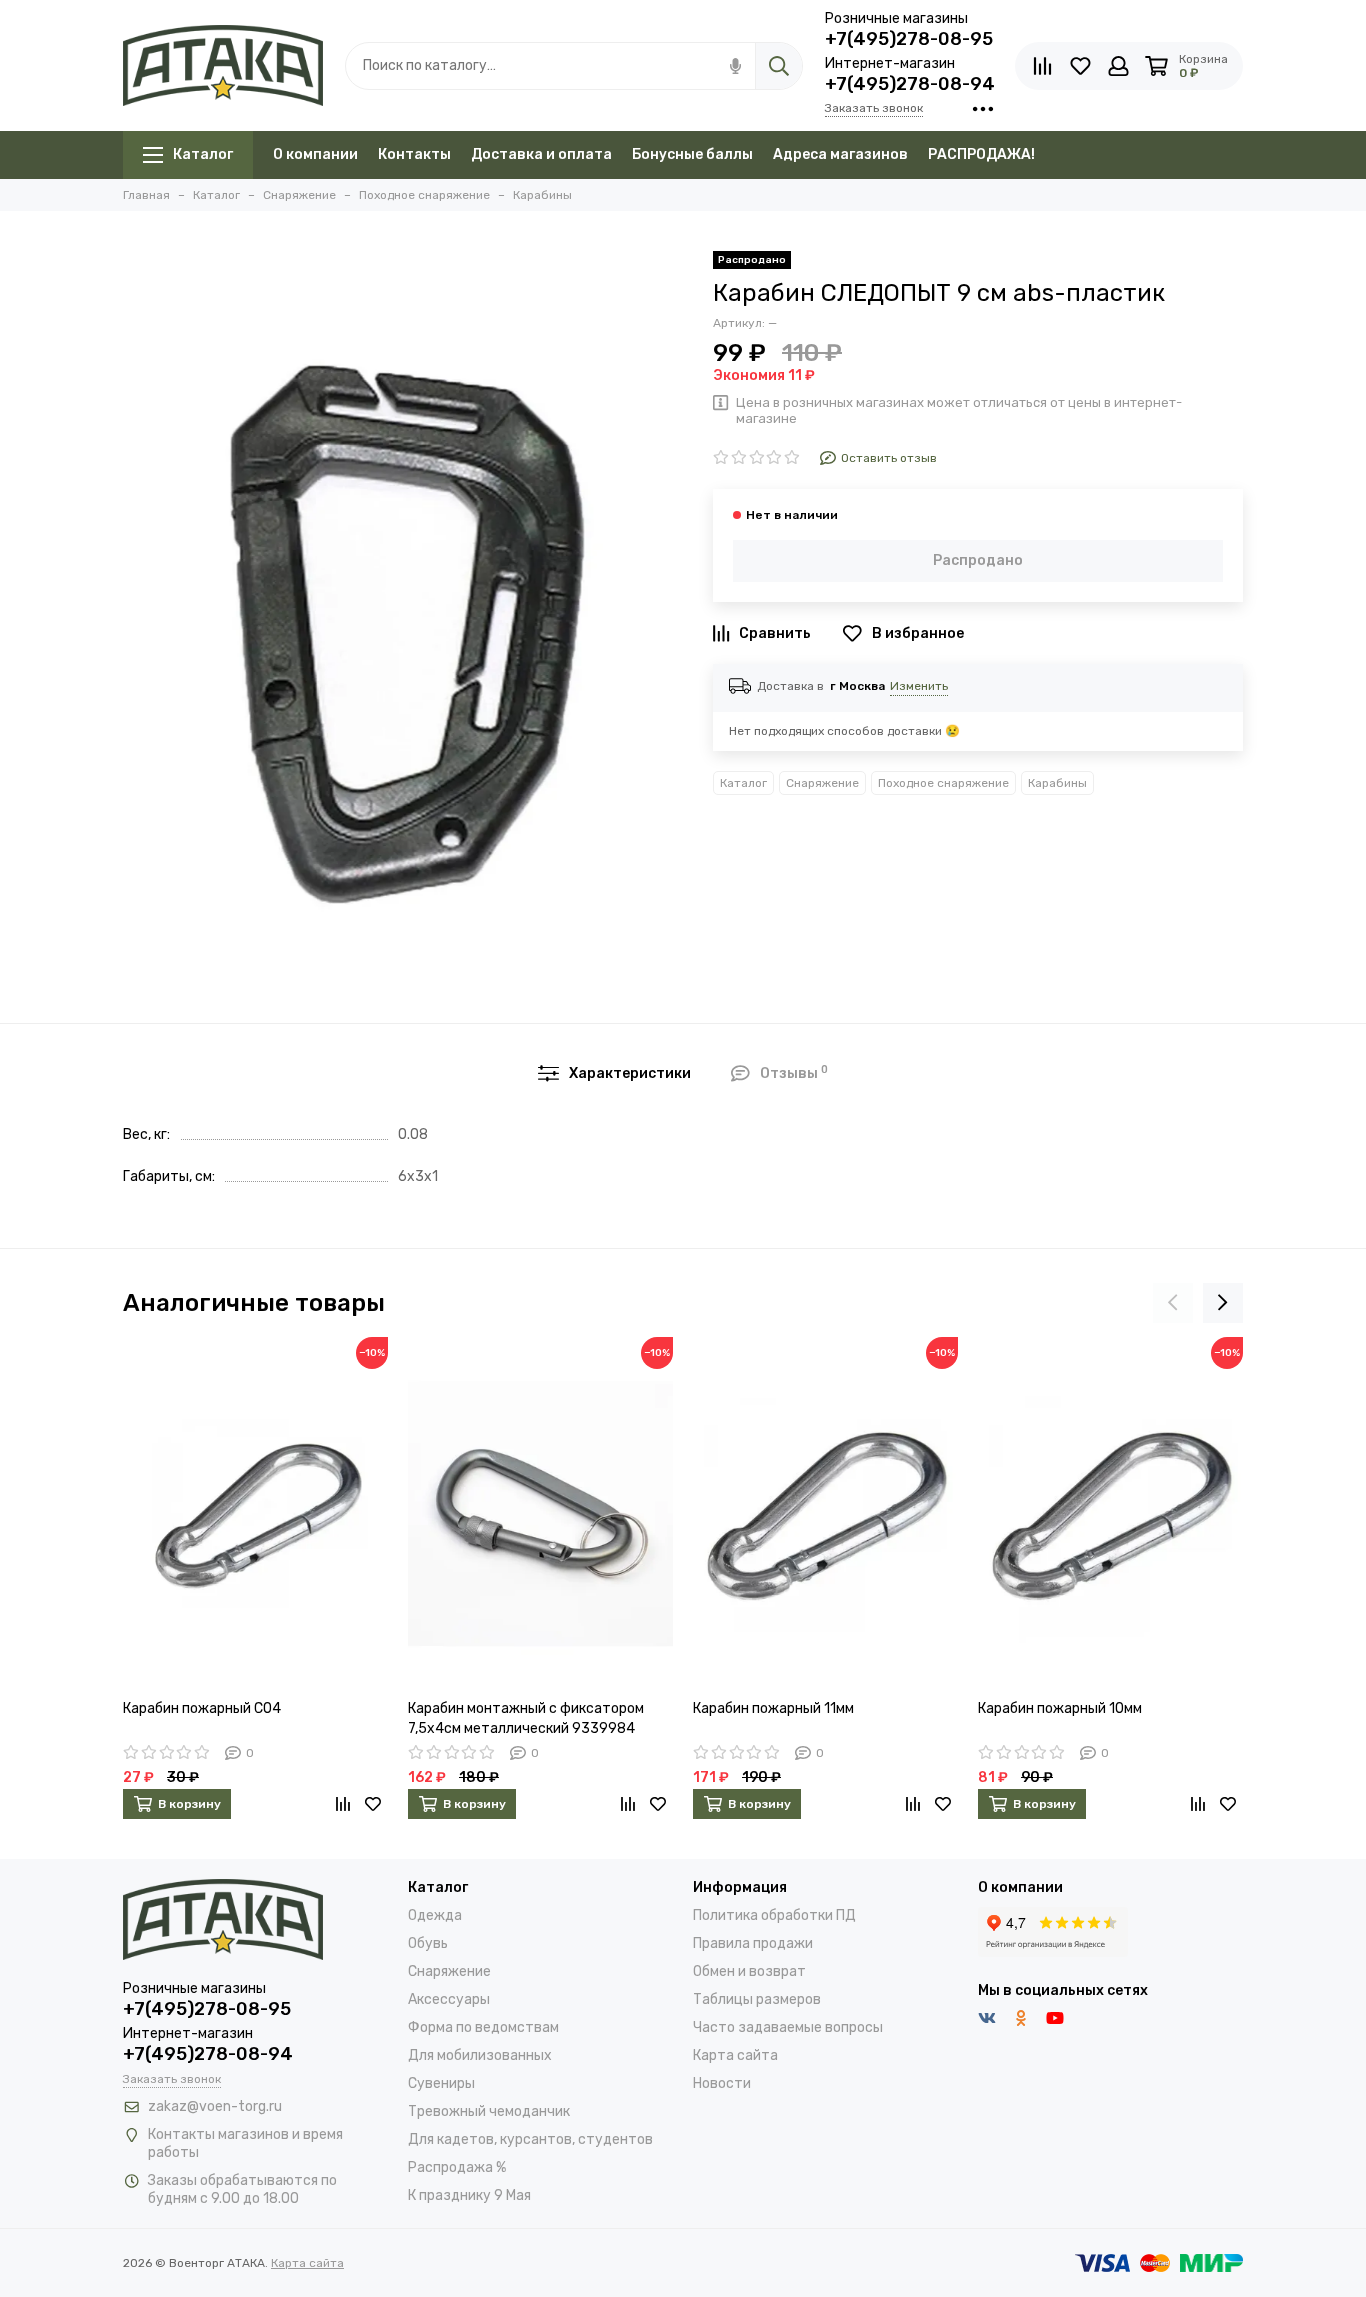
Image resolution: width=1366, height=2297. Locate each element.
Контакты (414, 154)
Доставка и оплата (541, 154)
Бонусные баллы (692, 154)
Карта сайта (735, 2055)
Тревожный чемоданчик (489, 2111)
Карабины (1057, 783)
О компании (315, 154)
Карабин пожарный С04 (202, 1708)
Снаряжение (822, 783)
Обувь (428, 1943)
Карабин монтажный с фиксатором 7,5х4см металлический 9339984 (526, 1718)
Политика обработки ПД (774, 1915)
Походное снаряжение (943, 783)
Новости (722, 2083)
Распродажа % (457, 2167)
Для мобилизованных (480, 2055)
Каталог (203, 154)
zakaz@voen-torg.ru (215, 2106)
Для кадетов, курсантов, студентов (530, 2139)
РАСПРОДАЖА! (981, 154)
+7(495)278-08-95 (909, 39)
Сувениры (441, 2083)
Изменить (919, 686)
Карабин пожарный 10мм (1060, 1708)
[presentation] (1173, 1303)
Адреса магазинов (840, 154)
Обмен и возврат (749, 1971)
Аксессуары (449, 1999)
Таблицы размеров (757, 1999)
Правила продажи (753, 1943)
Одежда (435, 1915)
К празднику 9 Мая (469, 2195)
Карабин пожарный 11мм (773, 1708)
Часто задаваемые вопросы (788, 2027)
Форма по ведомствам (483, 2027)
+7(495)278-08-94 (910, 84)
